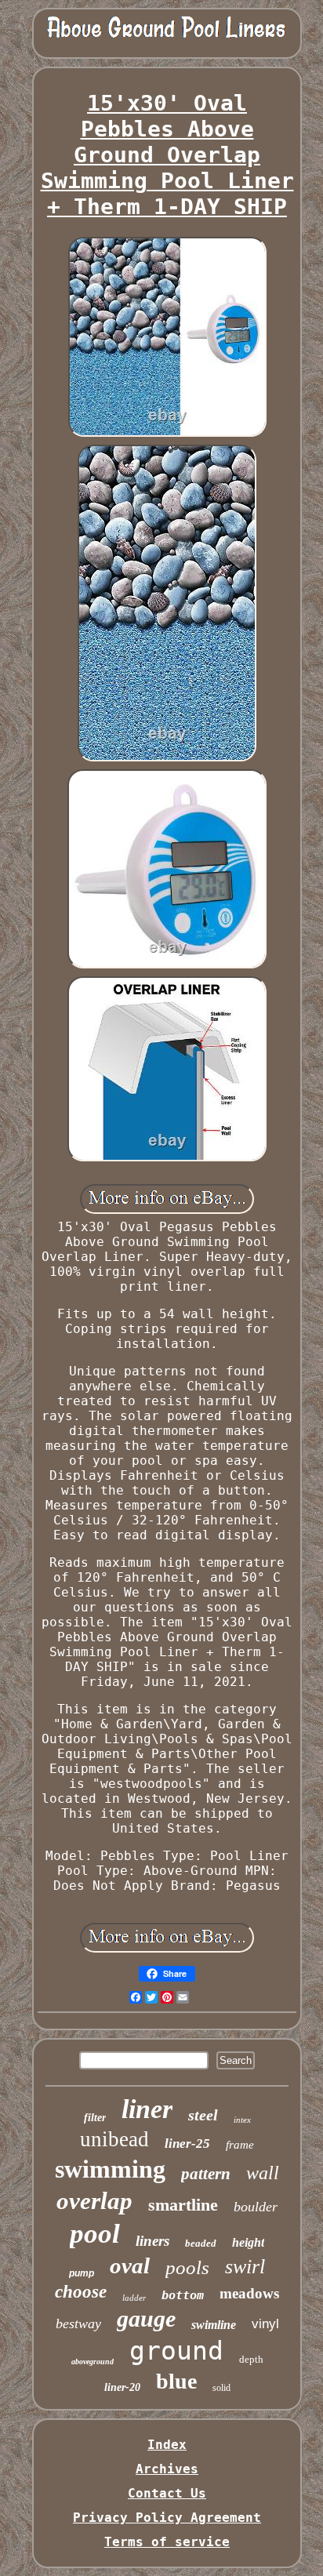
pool (95, 2234)
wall (263, 2173)
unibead (114, 2139)
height (248, 2242)
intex (242, 2120)
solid (221, 2388)
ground (176, 2351)
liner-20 (122, 2387)
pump (82, 2273)
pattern (206, 2174)
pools (187, 2267)
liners (152, 2241)
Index (167, 2445)
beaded (201, 2243)
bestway (78, 2323)
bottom (183, 2295)
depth (251, 2359)
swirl (245, 2267)
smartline (183, 2205)
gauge (146, 2318)
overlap (94, 2201)
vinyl (265, 2324)
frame (240, 2145)
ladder (134, 2298)
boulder (256, 2207)
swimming (110, 2169)
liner (147, 2109)
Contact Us (167, 2493)
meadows (249, 2293)
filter (95, 2118)
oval (130, 2265)
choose (81, 2292)
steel (203, 2115)
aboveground (93, 2362)
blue (176, 2381)
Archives (167, 2469)
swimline (214, 2325)
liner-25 (187, 2144)
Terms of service (167, 2542)
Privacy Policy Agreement (167, 2518)
